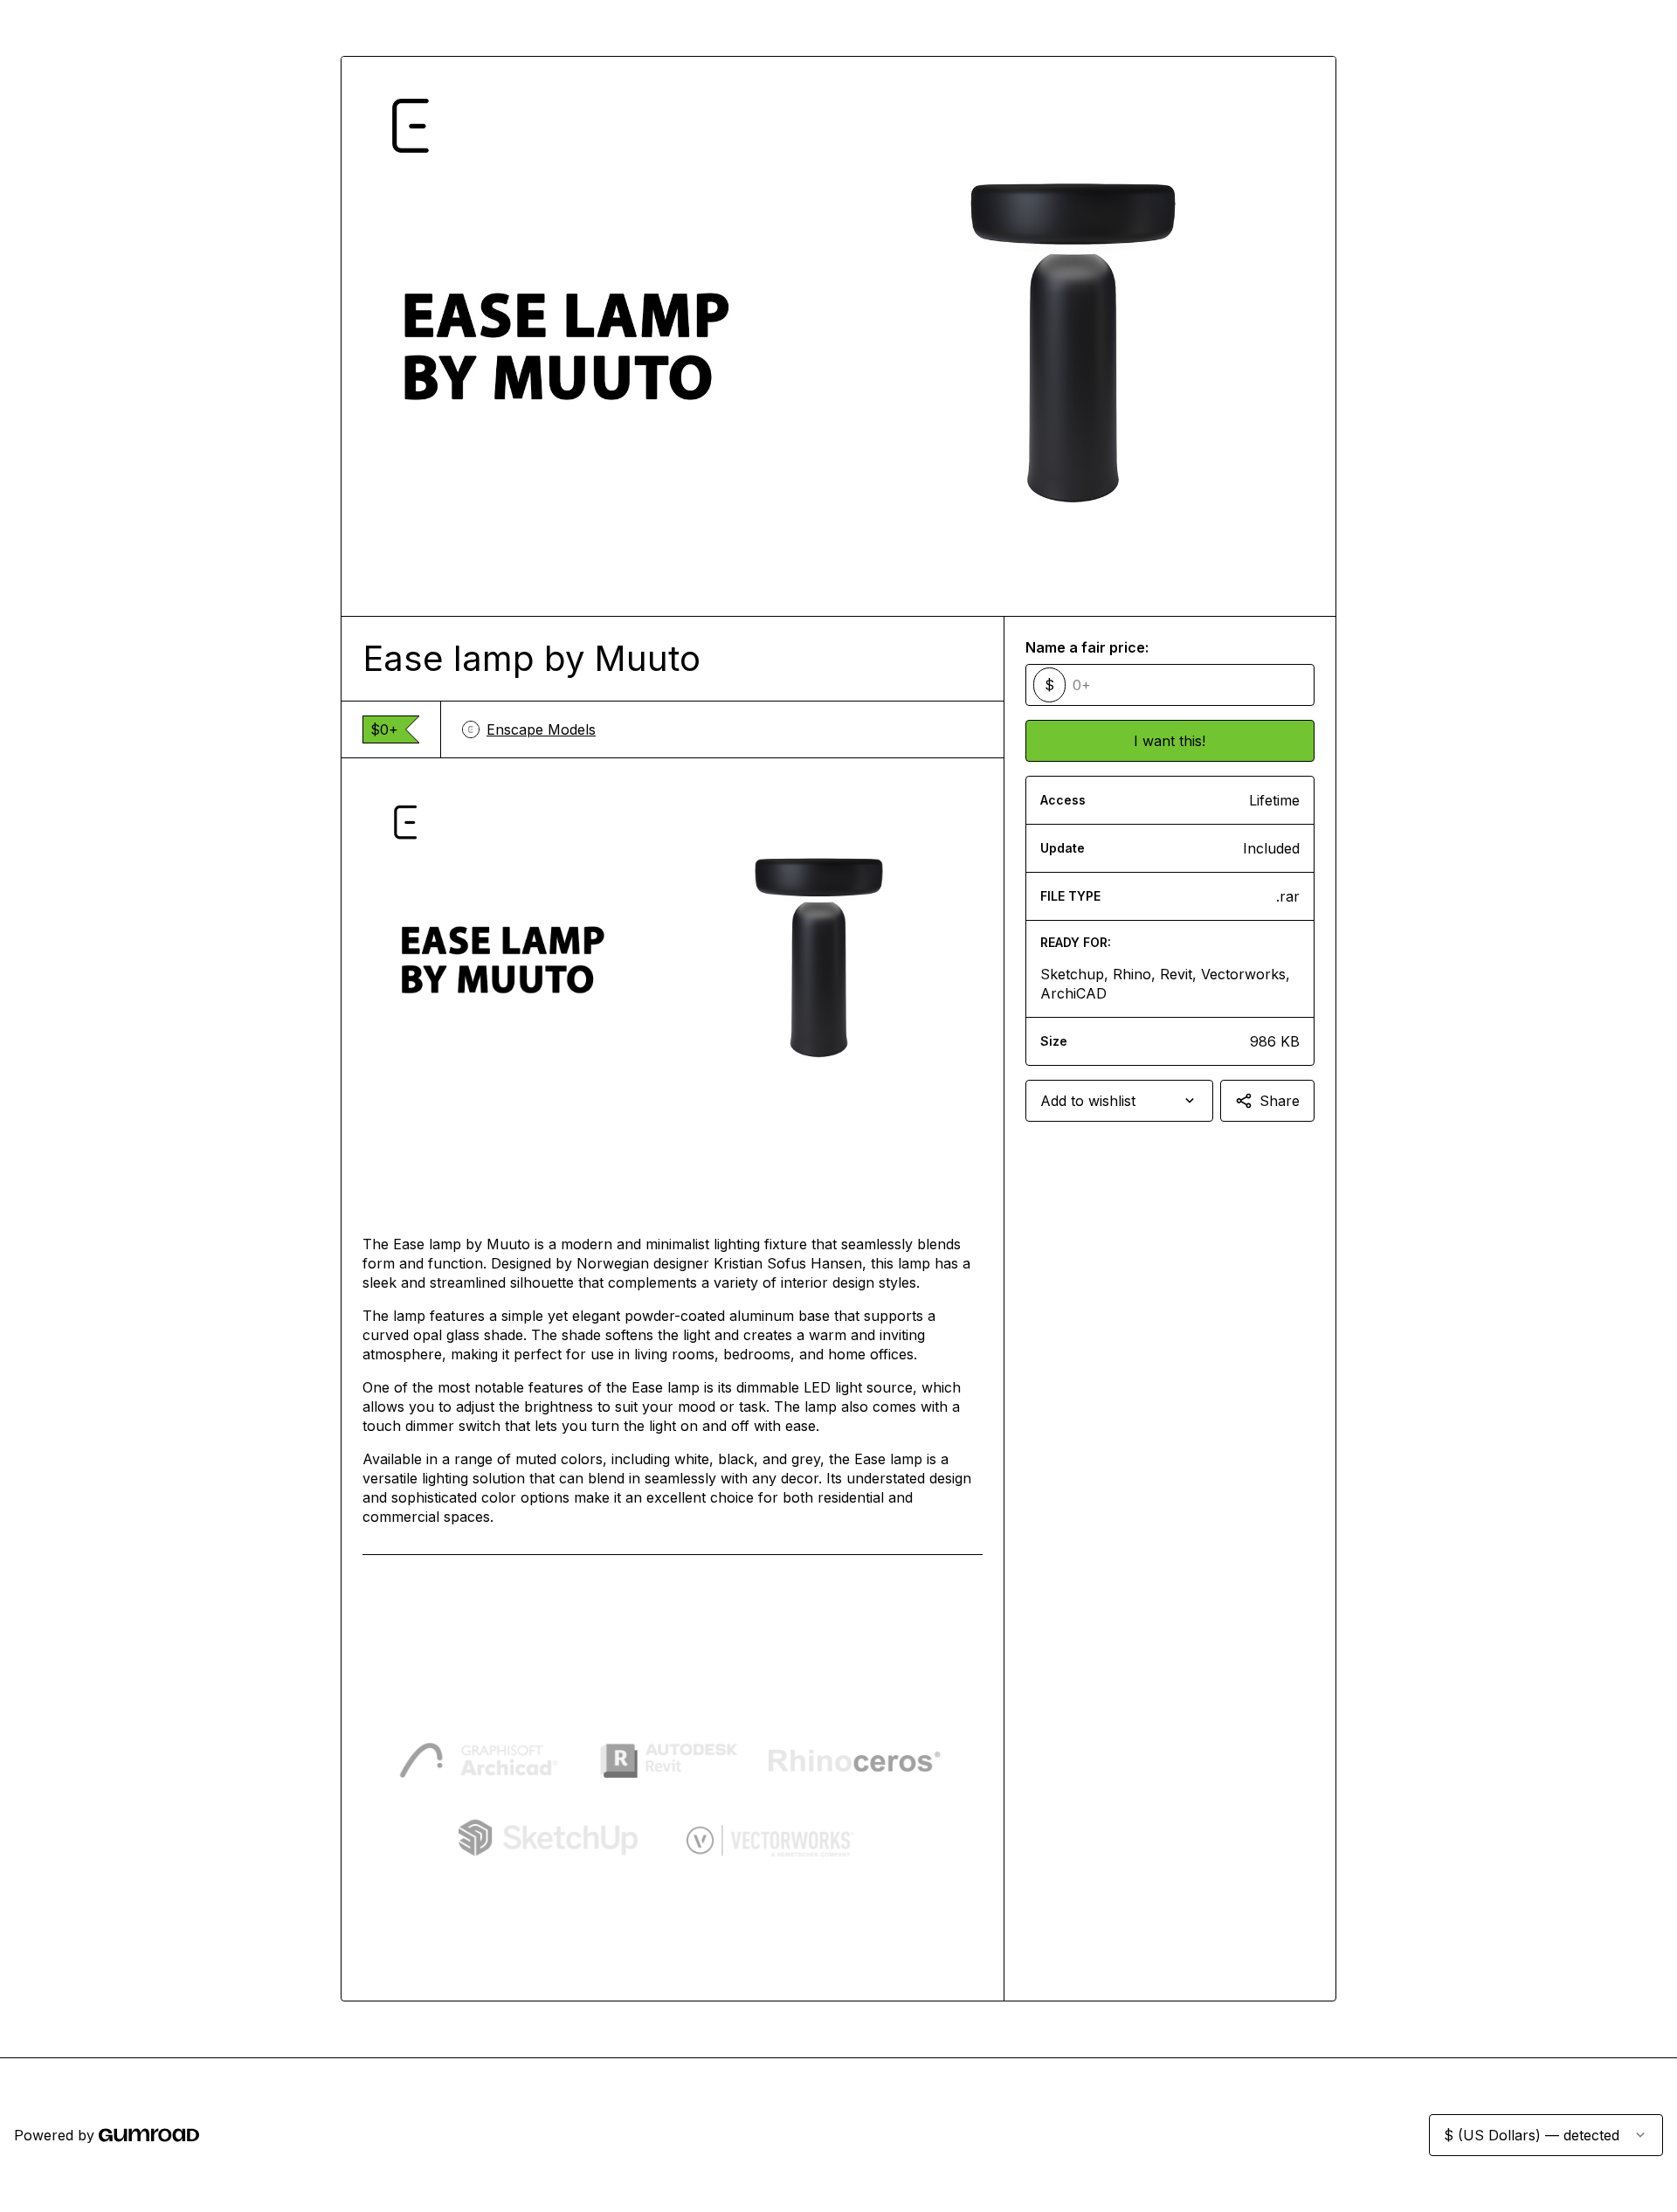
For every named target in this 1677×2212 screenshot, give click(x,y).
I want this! (1170, 741)
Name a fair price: (1087, 647)
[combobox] (1119, 1101)
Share (1280, 1101)
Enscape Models (541, 729)
